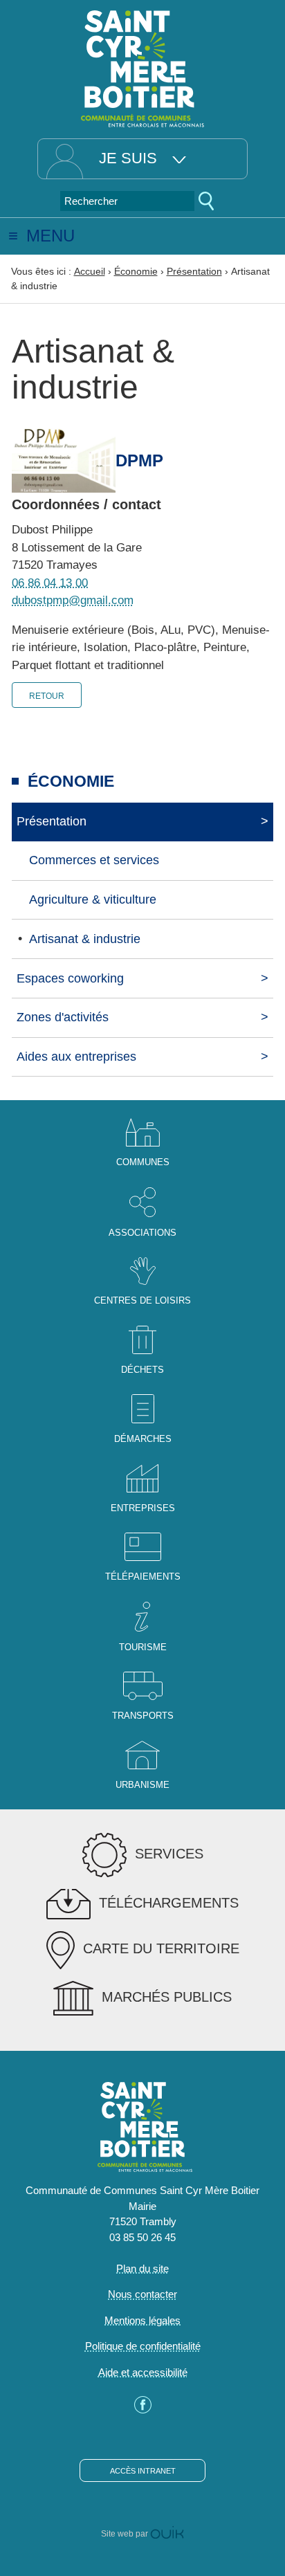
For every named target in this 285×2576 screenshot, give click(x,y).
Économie (136, 271)
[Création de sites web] (167, 2534)
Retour (47, 696)
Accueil (90, 271)
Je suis (128, 158)
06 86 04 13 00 (50, 583)
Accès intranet (143, 2471)
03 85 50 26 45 (142, 2237)
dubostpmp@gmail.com (73, 600)
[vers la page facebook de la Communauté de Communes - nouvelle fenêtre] (143, 2410)
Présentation (194, 271)
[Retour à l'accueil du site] (142, 67)
